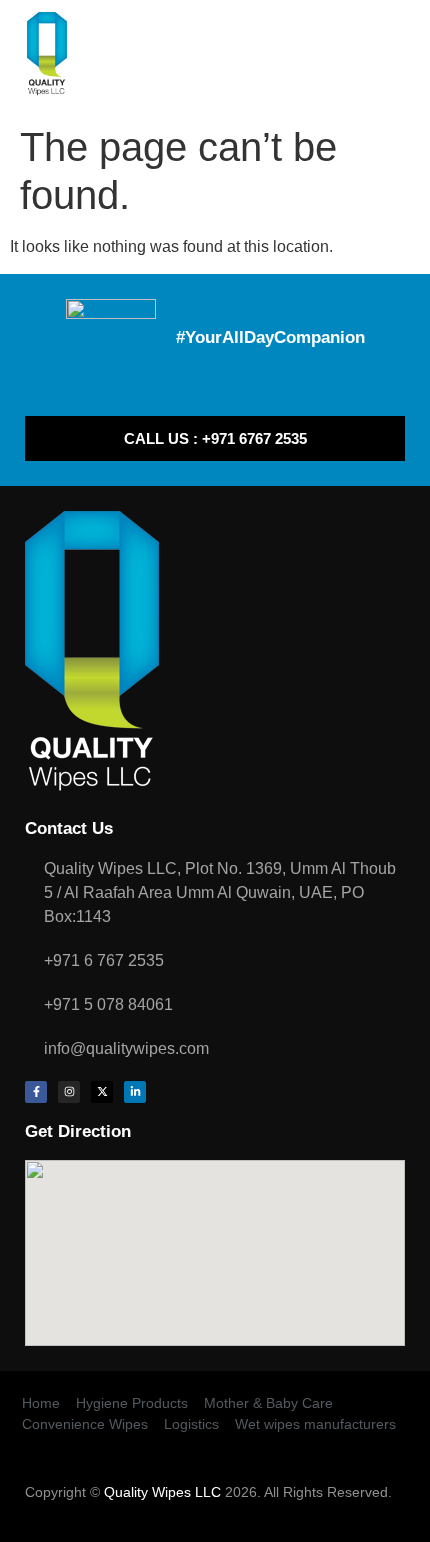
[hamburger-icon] (395, 58)
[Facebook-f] (36, 1092)
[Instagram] (69, 1092)
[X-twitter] (102, 1092)
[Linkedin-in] (135, 1092)
